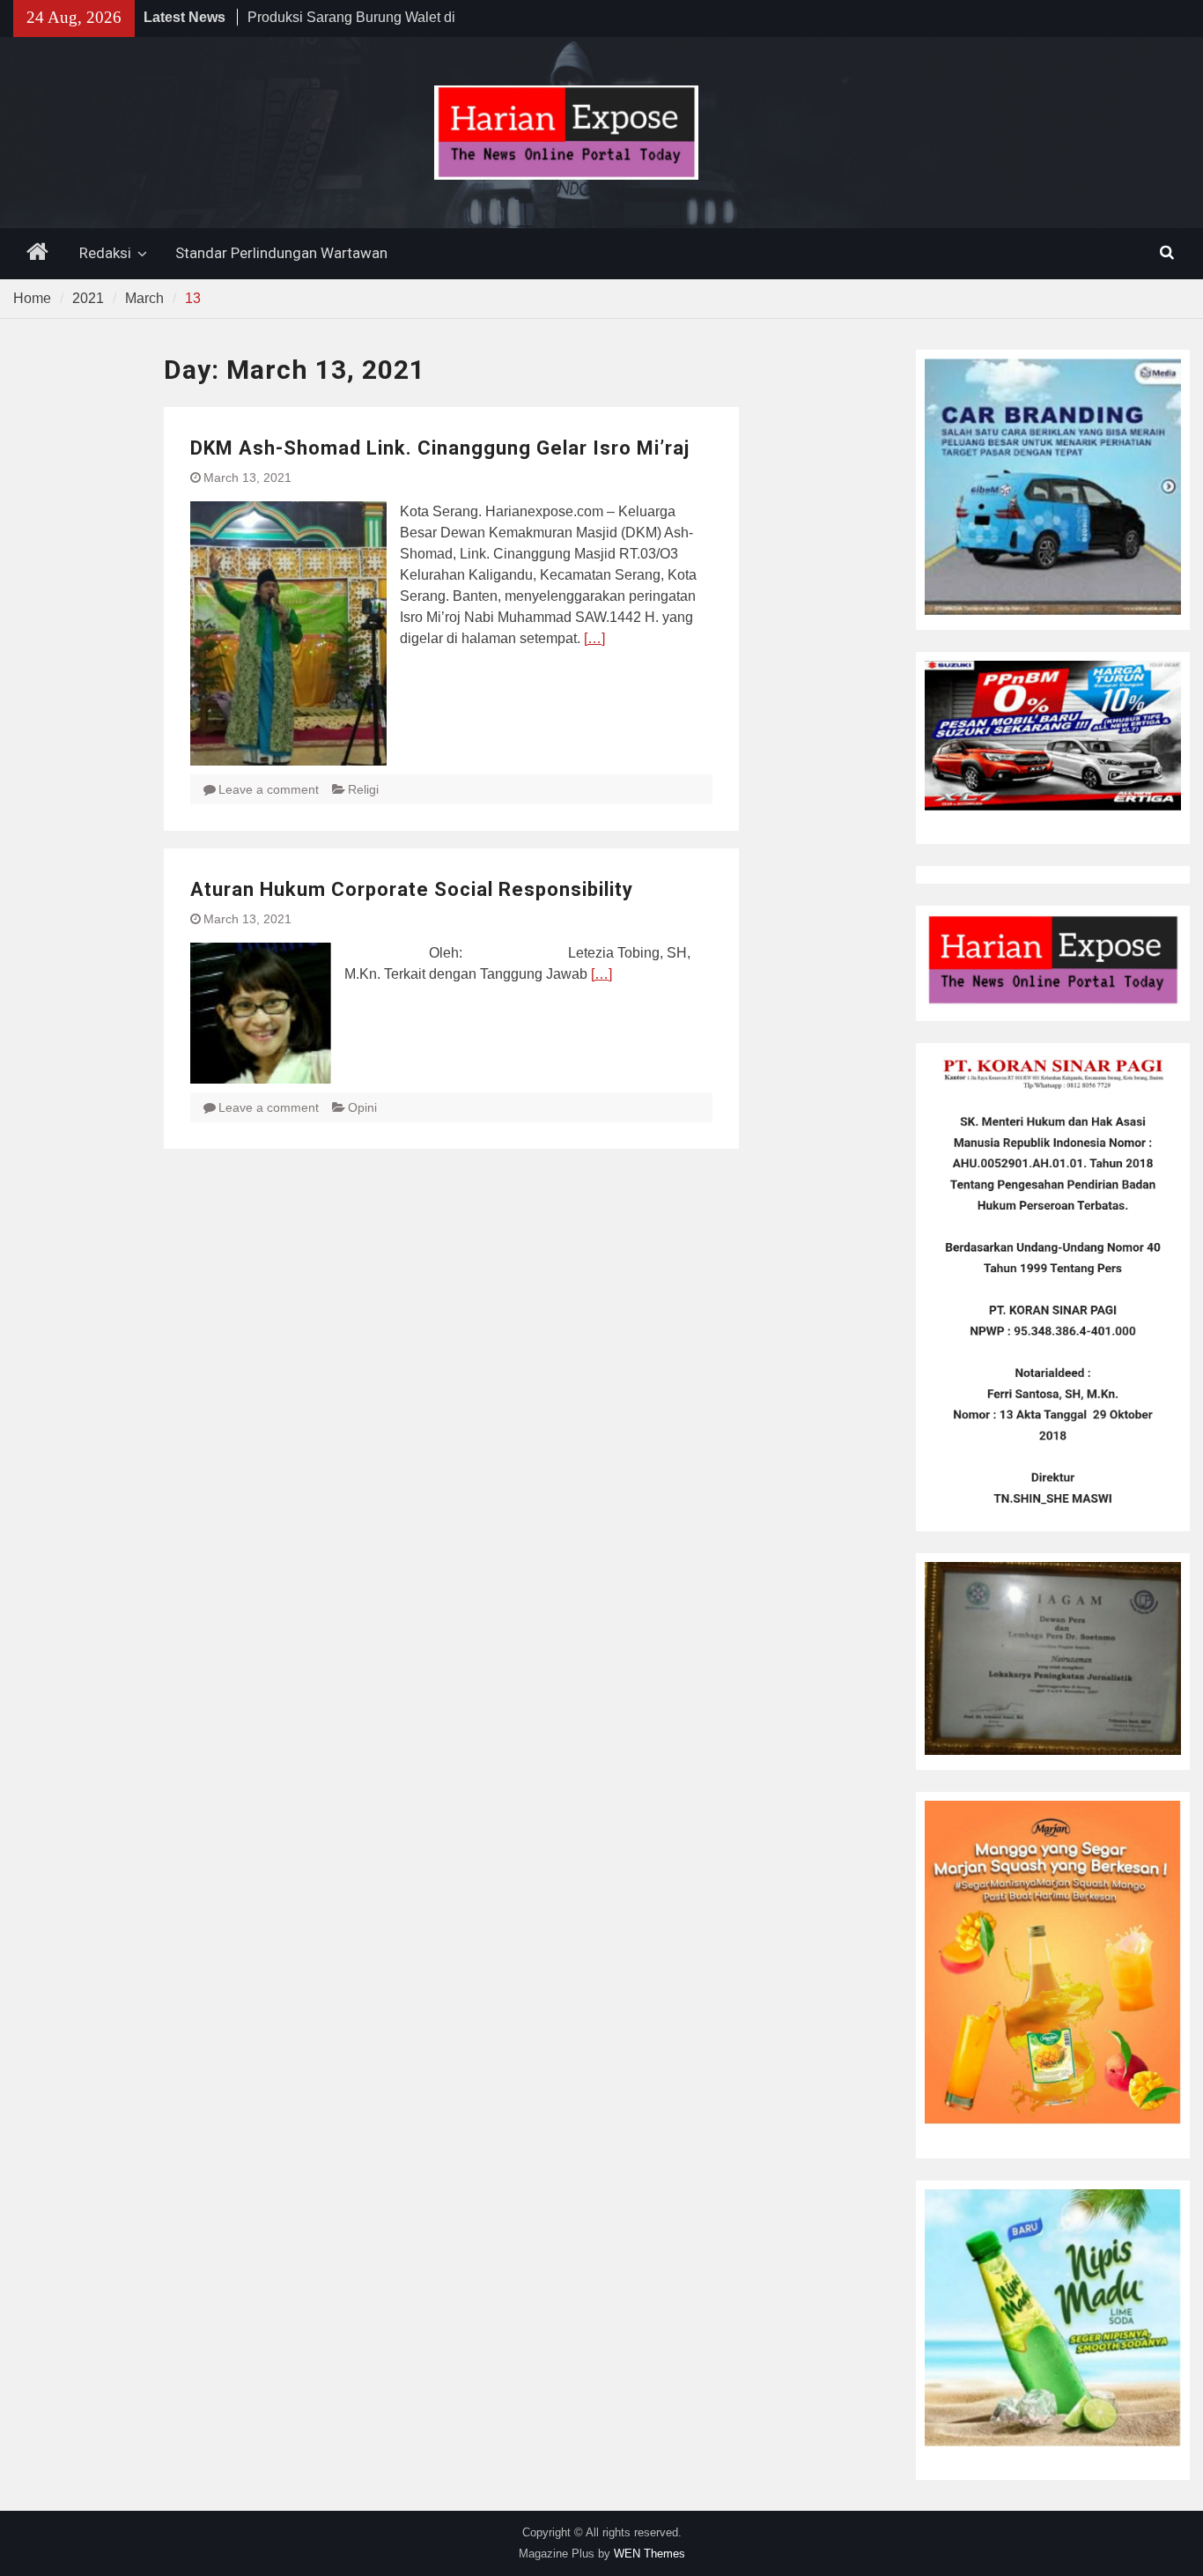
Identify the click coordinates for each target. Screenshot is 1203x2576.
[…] (594, 638)
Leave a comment (269, 789)
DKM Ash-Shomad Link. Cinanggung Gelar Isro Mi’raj (440, 448)
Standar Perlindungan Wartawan (281, 253)
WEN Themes (649, 2554)
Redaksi (105, 253)
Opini (362, 1107)
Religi (363, 789)
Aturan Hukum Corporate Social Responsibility (412, 889)
